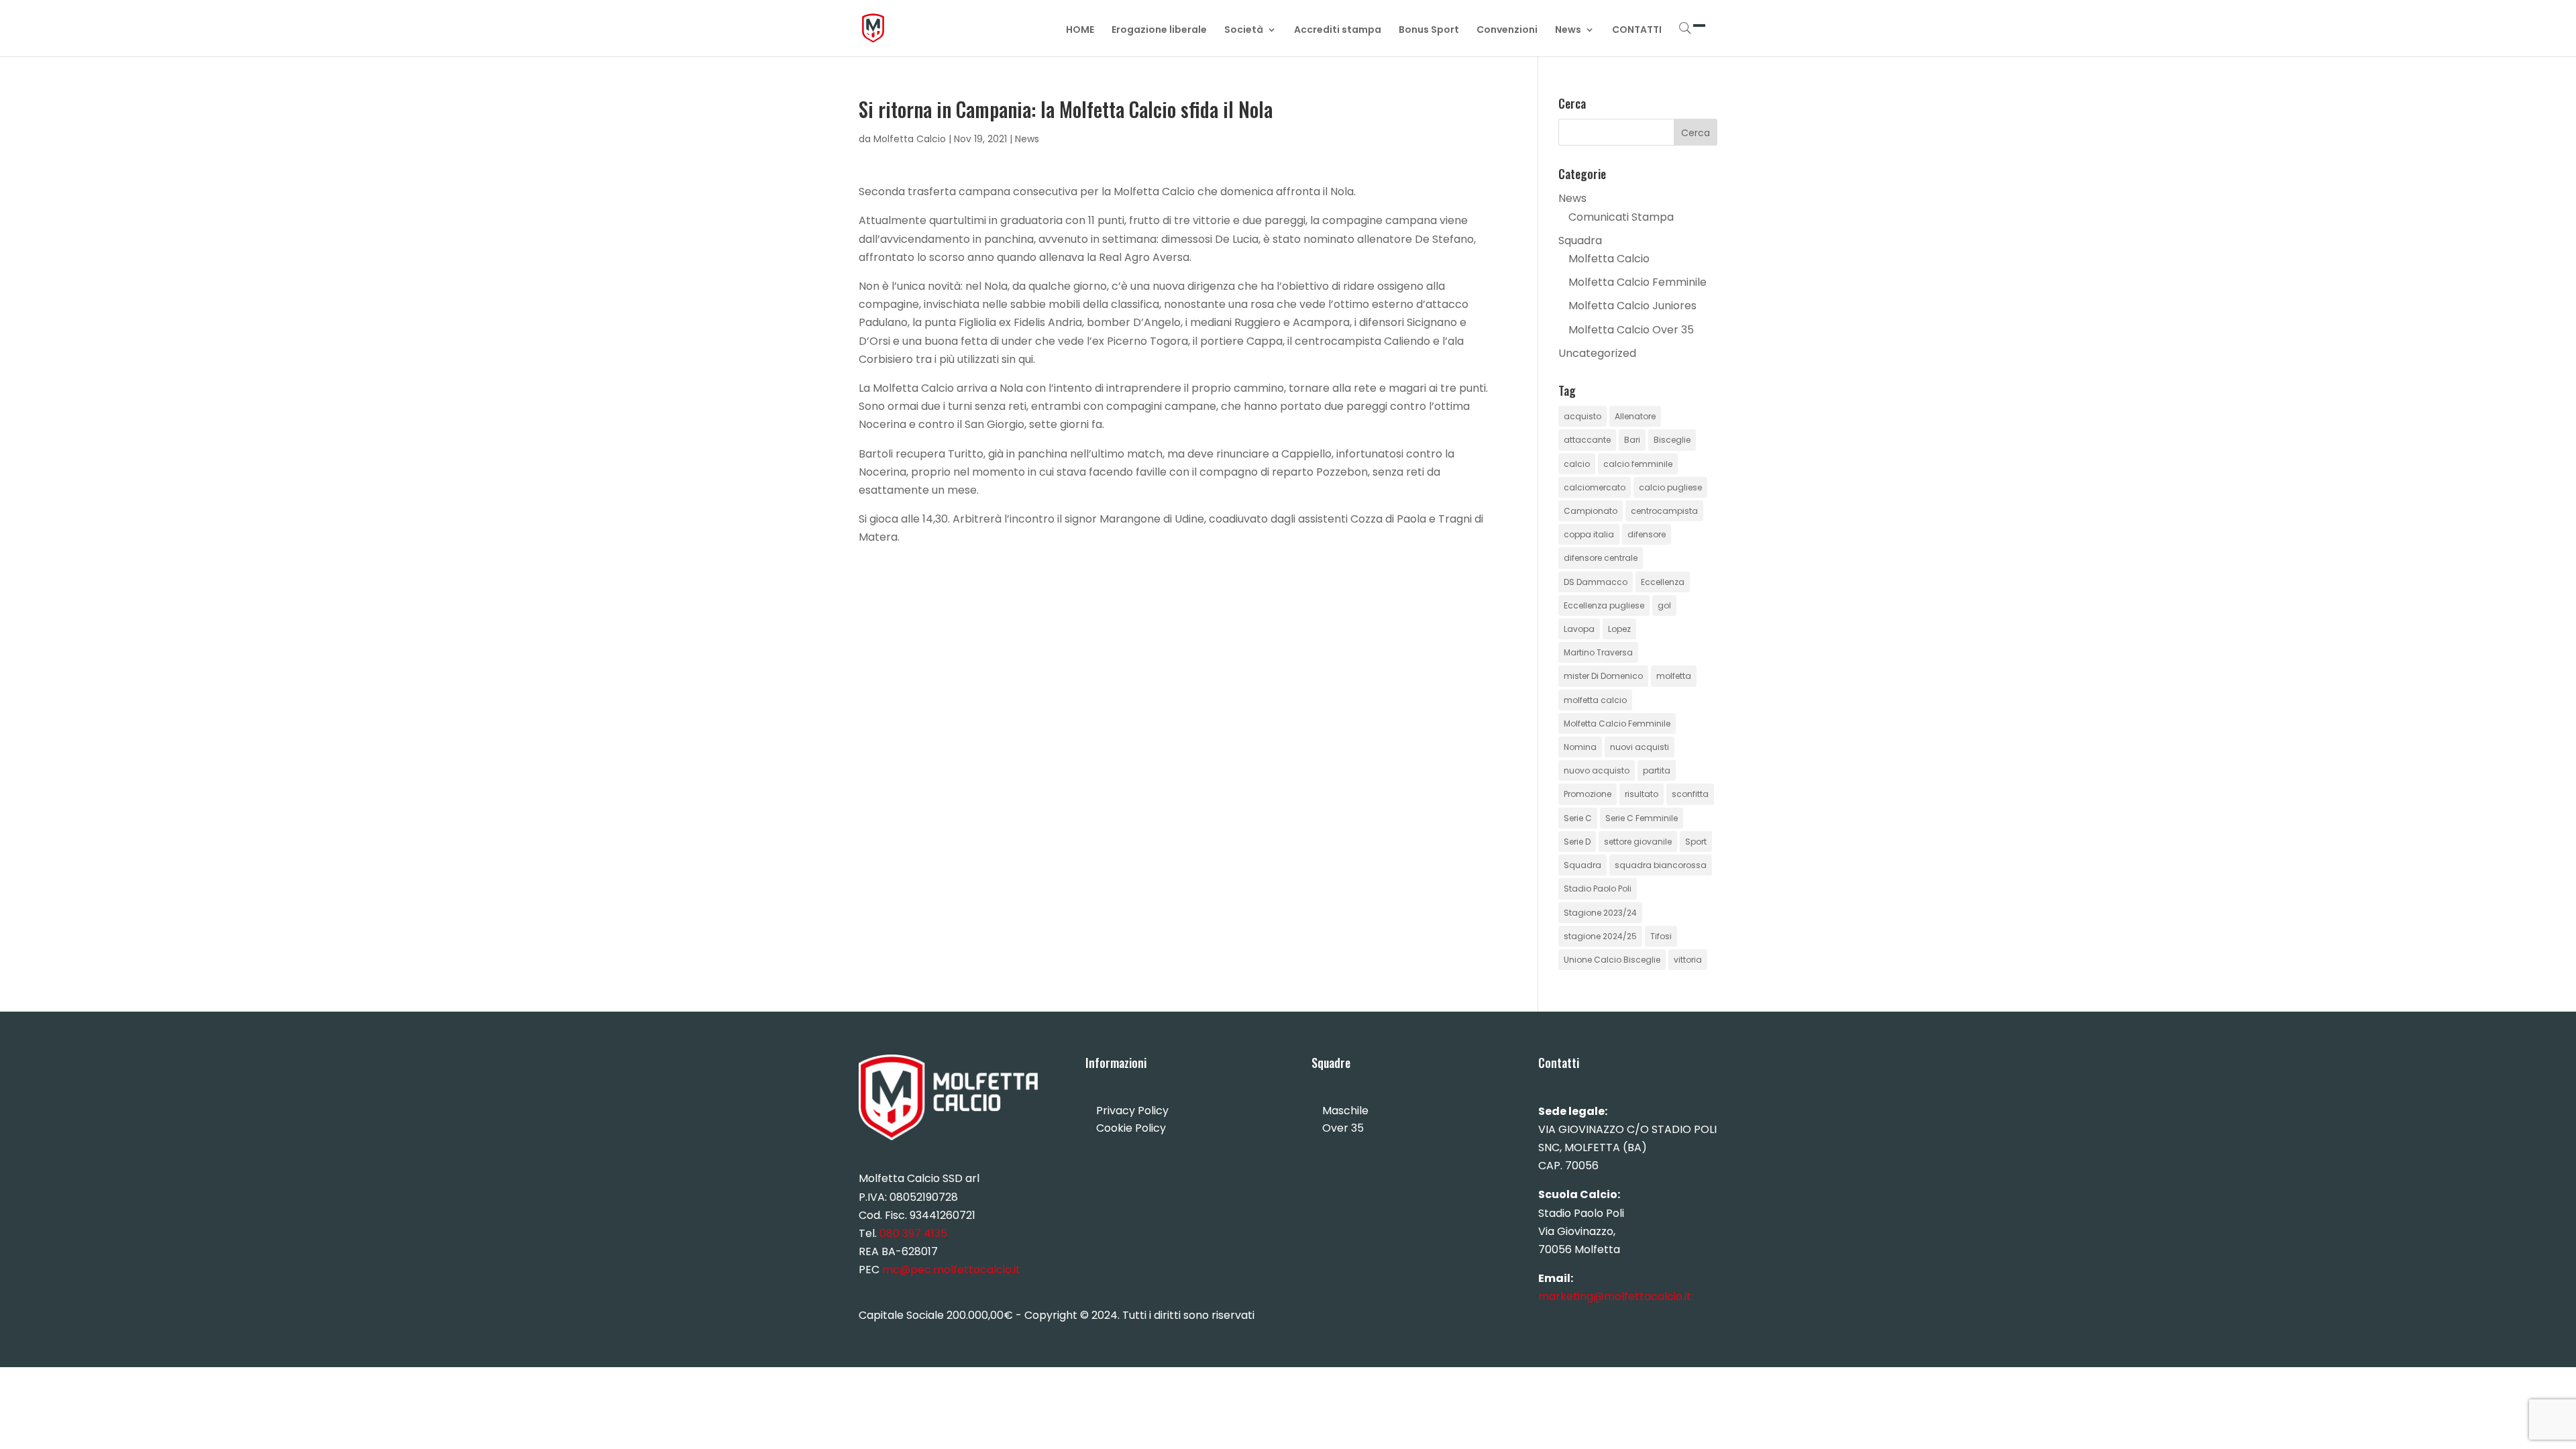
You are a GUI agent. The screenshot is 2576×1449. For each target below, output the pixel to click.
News (1568, 31)
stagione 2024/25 (1600, 936)
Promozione (1588, 794)
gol (1664, 605)
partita (1657, 770)
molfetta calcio (1595, 700)
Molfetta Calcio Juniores (1632, 306)
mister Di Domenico (1603, 676)
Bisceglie (1672, 440)
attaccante (1587, 440)
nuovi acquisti (1640, 747)
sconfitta (1690, 794)
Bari (1632, 440)
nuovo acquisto (1597, 770)
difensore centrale (1601, 558)
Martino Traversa (1598, 652)
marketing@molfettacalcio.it (1615, 1296)
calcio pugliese (1670, 487)
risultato (1642, 794)
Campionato (1591, 511)
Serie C (1578, 818)
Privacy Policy (1132, 1111)
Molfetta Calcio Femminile (1638, 282)
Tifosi (1661, 936)
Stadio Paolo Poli (1598, 889)
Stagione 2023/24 (1600, 913)
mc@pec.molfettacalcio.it (951, 1270)
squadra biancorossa (1661, 865)
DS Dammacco (1596, 582)
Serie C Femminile (1642, 818)
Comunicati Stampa (1621, 217)
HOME (1080, 31)
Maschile (1345, 1111)
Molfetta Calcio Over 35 (1631, 330)
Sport (1696, 842)
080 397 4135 (913, 1233)
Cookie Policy (1131, 1128)
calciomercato (1595, 487)
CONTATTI (1637, 31)
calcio (1577, 464)
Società (1244, 31)
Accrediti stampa (1338, 31)
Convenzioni (1507, 31)
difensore (1647, 534)
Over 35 (1343, 1128)
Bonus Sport (1429, 31)
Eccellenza (1663, 582)
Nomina (1580, 747)
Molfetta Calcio (910, 139)
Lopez (1619, 629)
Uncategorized (1597, 353)
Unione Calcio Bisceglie (1612, 960)
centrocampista (1664, 511)
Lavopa (1579, 629)
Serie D (1577, 842)
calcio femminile (1638, 464)
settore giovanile (1638, 842)
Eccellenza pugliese (1604, 605)
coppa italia (1589, 534)
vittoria (1688, 960)
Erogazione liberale (1159, 31)
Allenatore (1635, 416)
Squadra (1580, 240)
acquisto (1582, 416)
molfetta (1674, 676)
